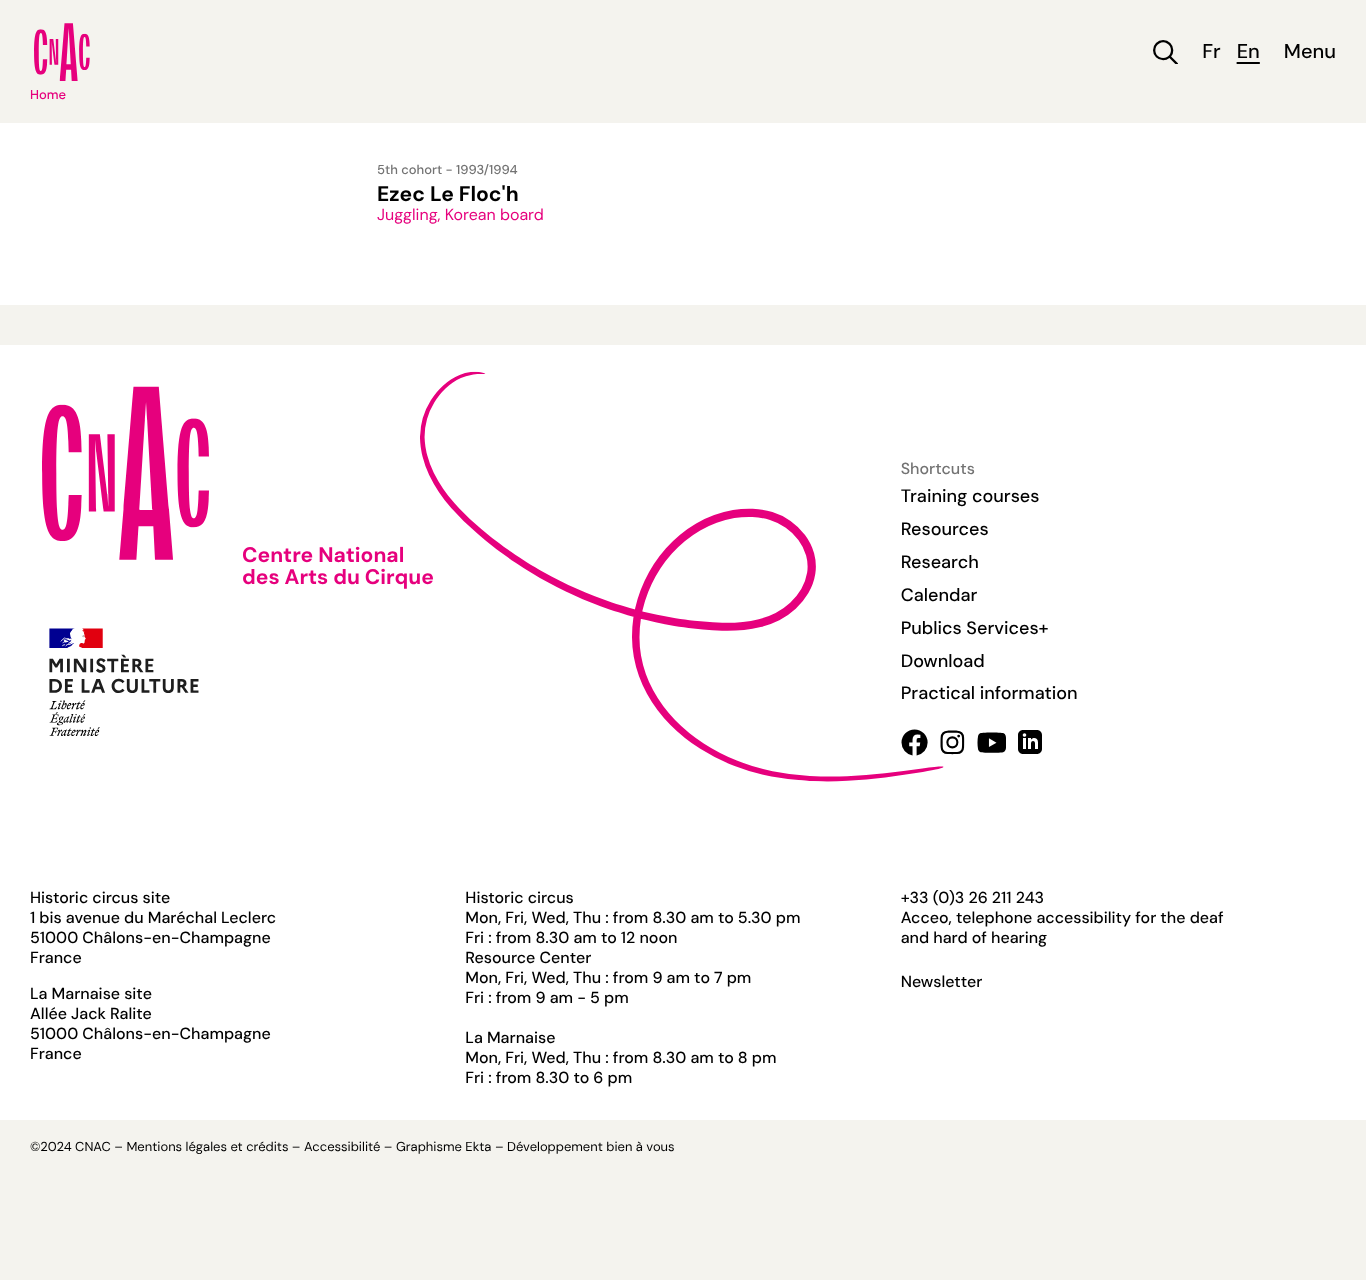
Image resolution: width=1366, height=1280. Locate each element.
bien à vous (640, 1147)
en (1248, 52)
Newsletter (942, 982)
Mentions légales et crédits (207, 1147)
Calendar (939, 595)
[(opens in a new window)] (914, 742)
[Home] (62, 52)
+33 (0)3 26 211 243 (972, 897)
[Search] (1165, 52)
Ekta (478, 1147)
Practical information (989, 693)
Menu (1310, 52)
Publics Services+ (975, 628)
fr (1211, 52)
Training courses (970, 496)
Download (943, 661)
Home (48, 95)
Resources (945, 529)
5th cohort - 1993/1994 (447, 170)
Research (940, 562)
